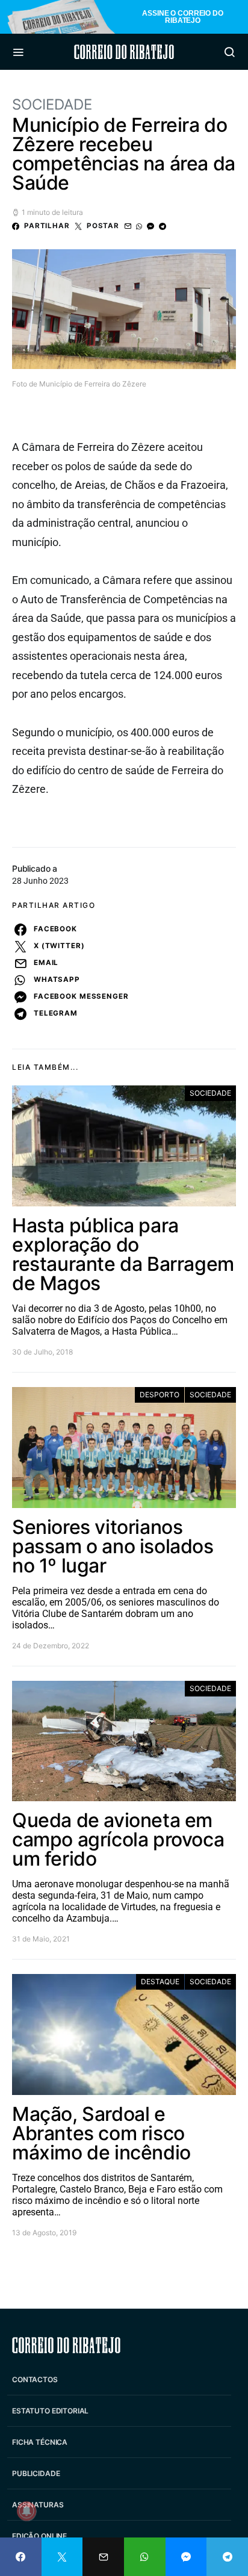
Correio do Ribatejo (124, 52)
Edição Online (39, 2536)
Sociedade (52, 104)
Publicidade (36, 2473)
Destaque (160, 1982)
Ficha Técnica (40, 2442)
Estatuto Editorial (50, 2411)
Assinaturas (38, 2505)
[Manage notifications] (26, 2511)
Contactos (35, 2379)
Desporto (160, 1395)
